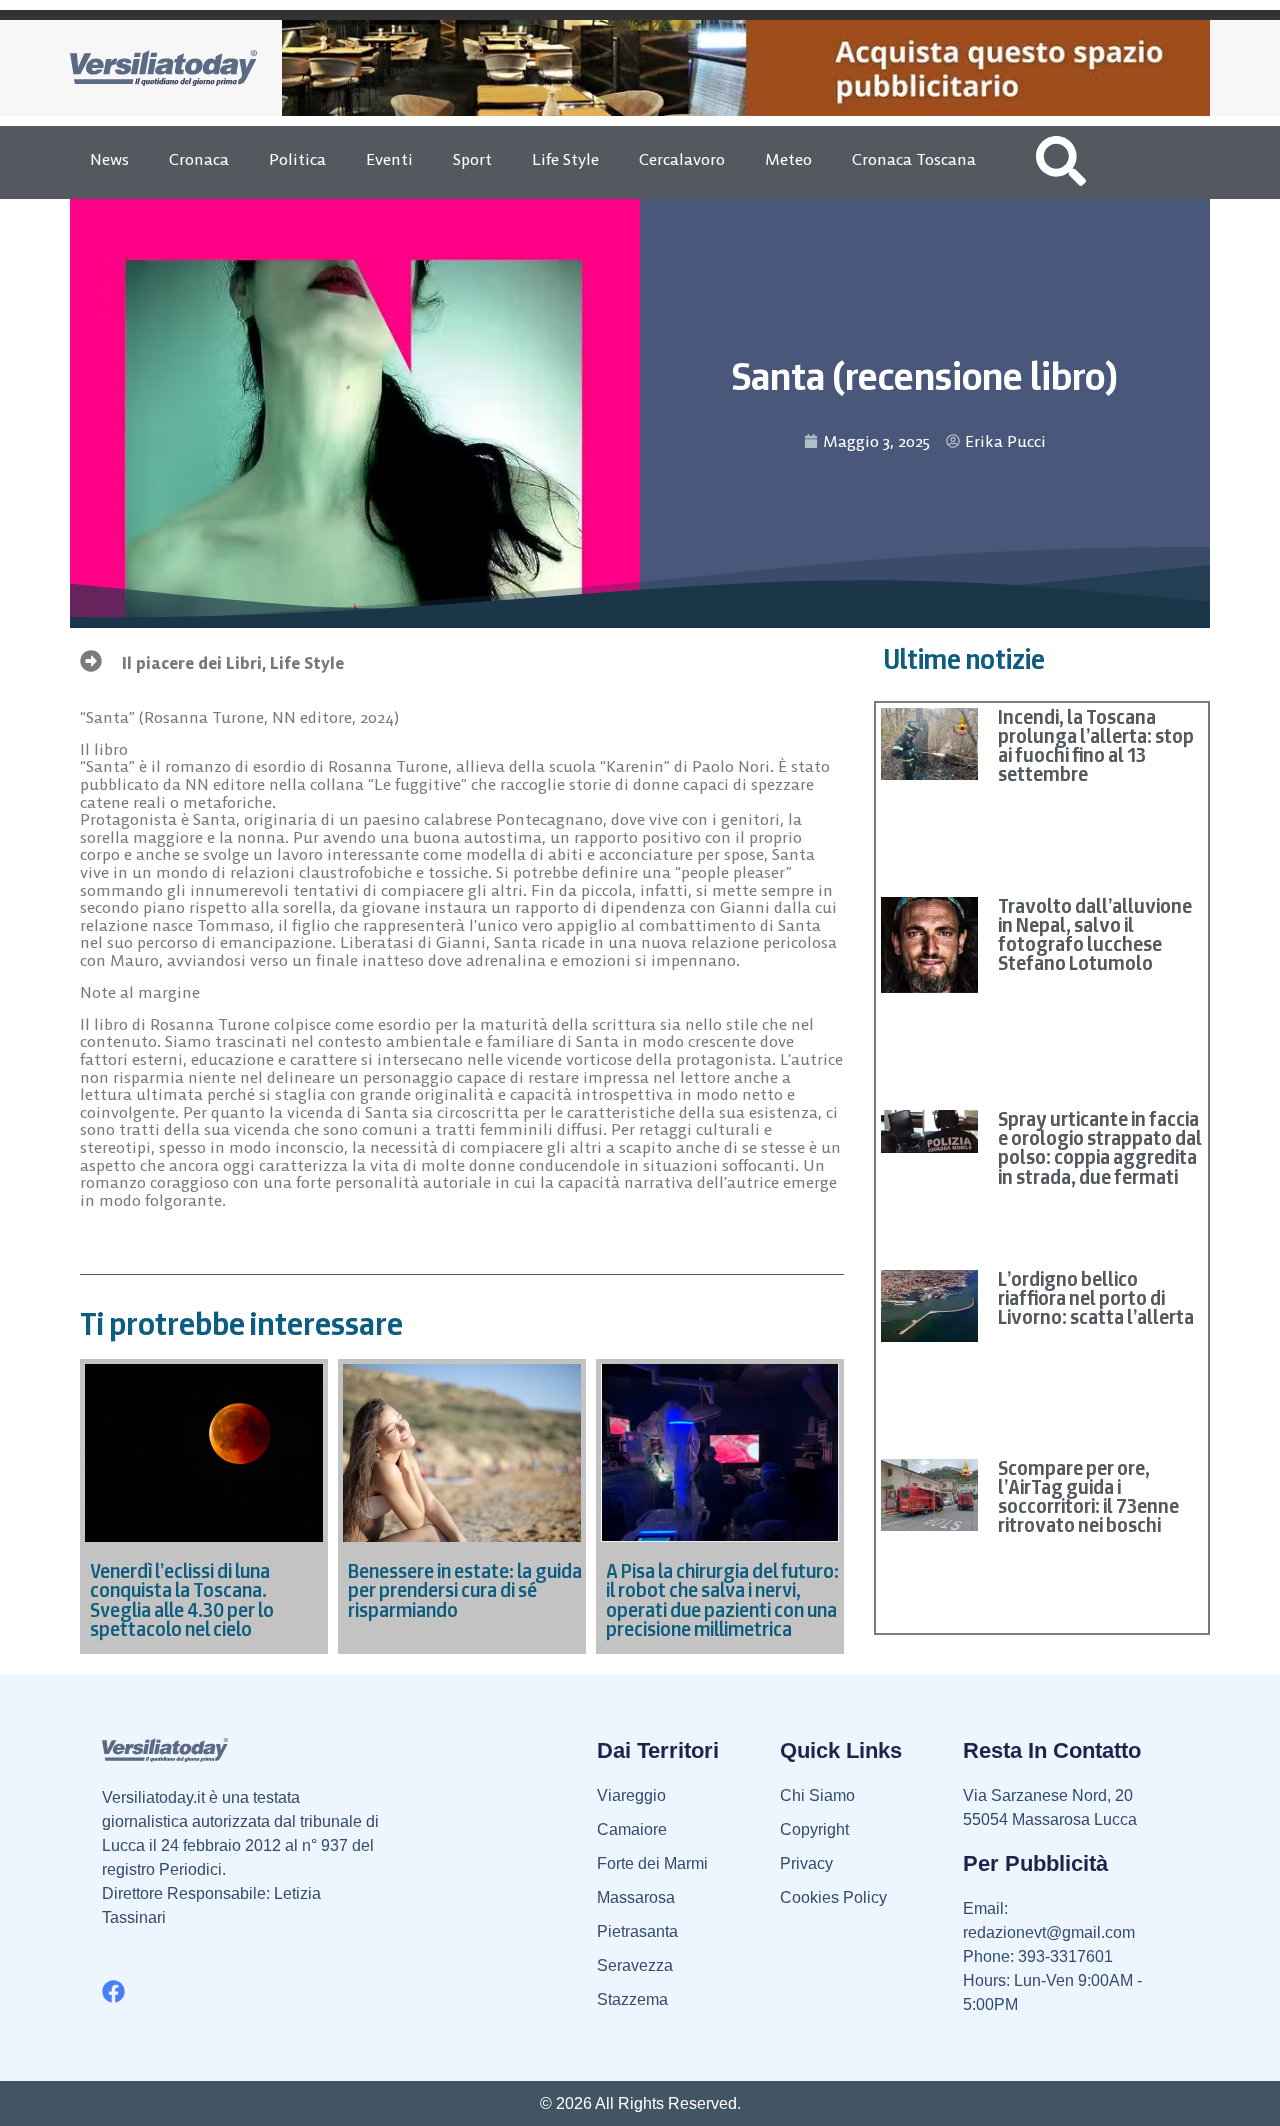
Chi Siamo (817, 1795)
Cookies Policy (833, 1897)
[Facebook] (113, 1991)
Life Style (565, 159)
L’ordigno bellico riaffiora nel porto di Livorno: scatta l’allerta (1096, 1298)
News (109, 159)
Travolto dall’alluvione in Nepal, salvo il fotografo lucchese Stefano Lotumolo (1095, 935)
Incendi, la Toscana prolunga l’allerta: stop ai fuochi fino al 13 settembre (1096, 746)
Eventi (389, 159)
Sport (472, 159)
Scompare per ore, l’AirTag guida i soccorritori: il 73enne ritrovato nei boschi (1088, 1497)
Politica (297, 159)
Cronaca (199, 159)
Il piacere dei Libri (192, 663)
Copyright (814, 1829)
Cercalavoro (682, 159)
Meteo (788, 159)
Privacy (806, 1863)
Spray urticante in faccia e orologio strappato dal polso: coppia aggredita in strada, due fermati (1100, 1148)
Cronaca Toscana (914, 159)
